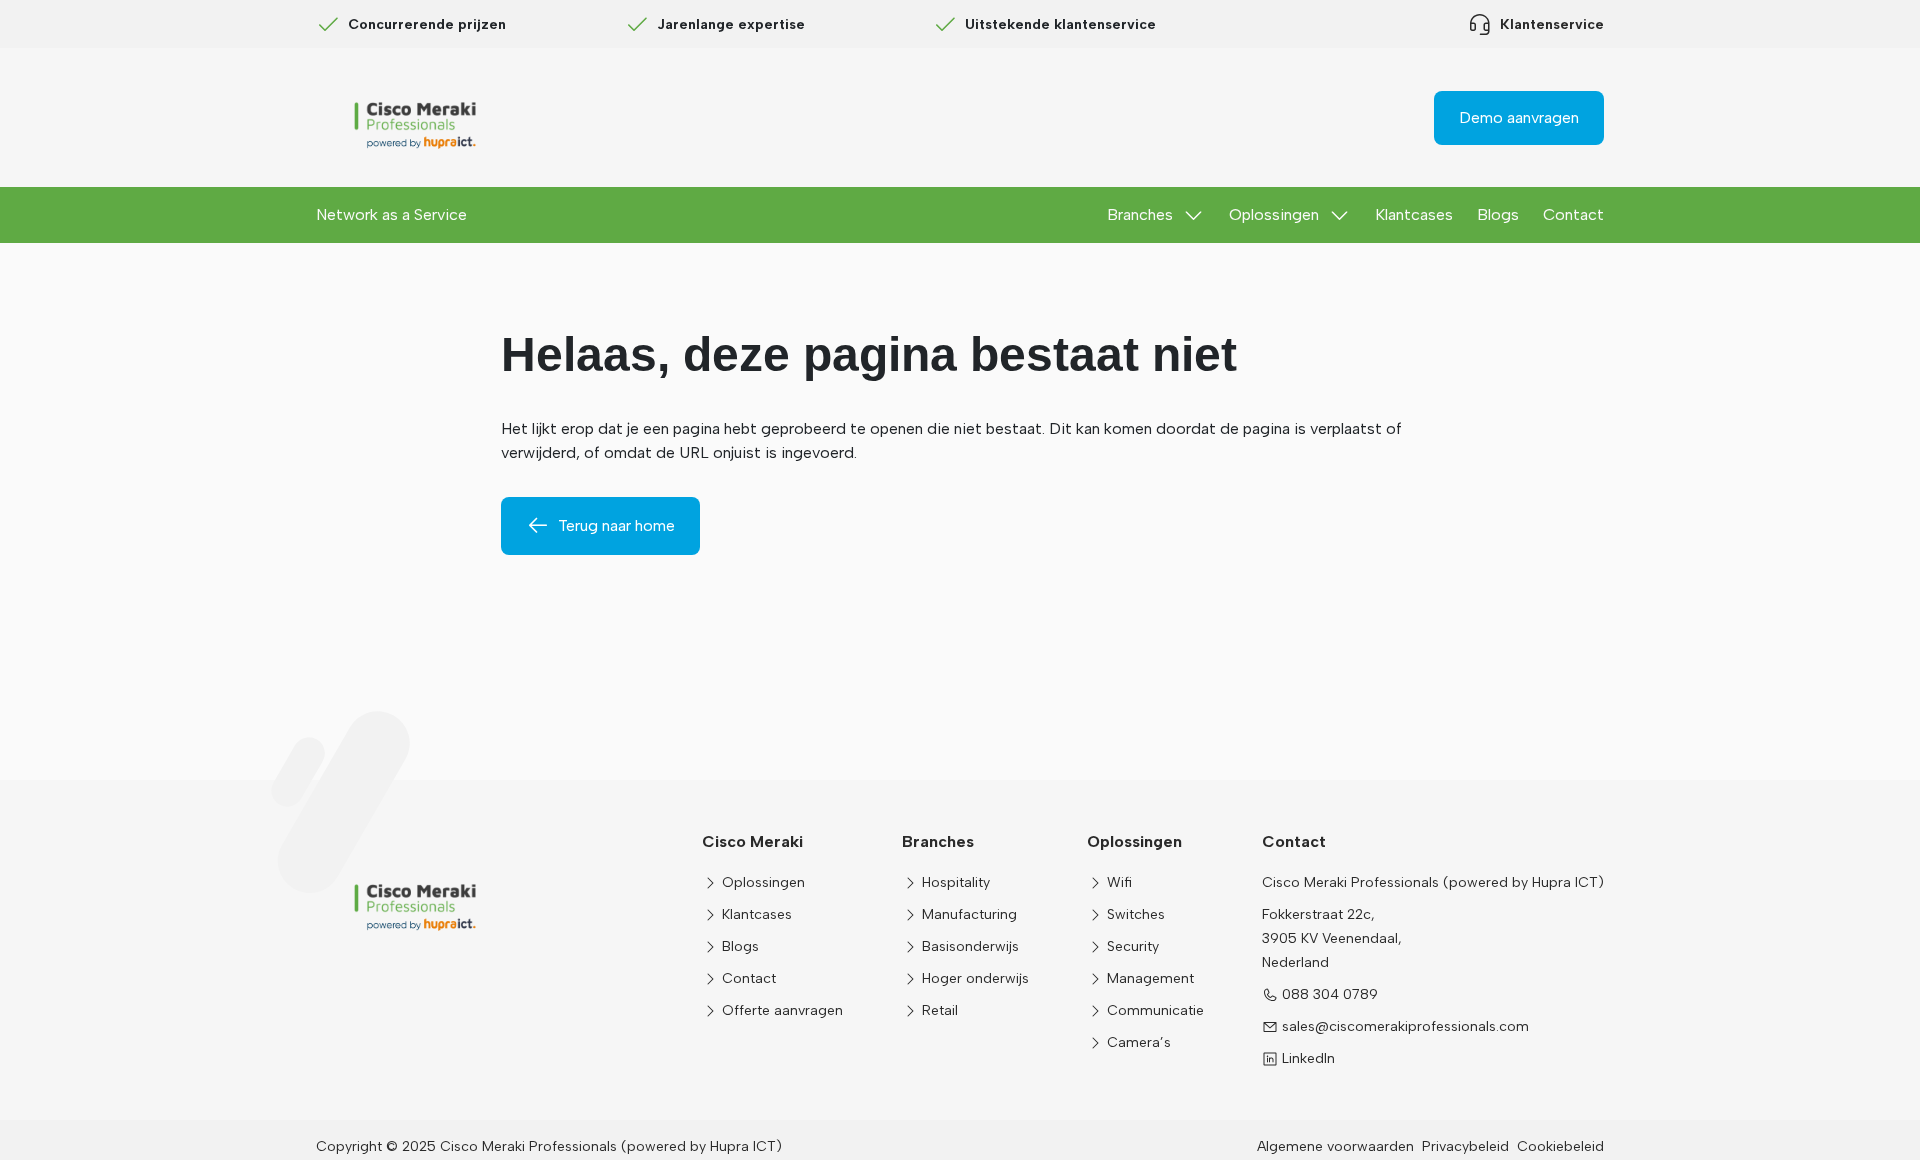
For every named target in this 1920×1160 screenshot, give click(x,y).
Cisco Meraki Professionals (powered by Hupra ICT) (1433, 882)
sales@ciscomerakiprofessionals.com (1405, 1026)
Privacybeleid (1465, 1146)
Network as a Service (391, 214)
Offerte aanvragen (782, 1010)
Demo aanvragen (1519, 117)
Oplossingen (1274, 214)
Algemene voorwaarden (1335, 1146)
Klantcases (1414, 214)
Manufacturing (969, 914)
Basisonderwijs (970, 946)
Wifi (1119, 882)
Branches (1140, 214)
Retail (940, 1010)
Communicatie (1155, 1010)
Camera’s (1139, 1042)
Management (1150, 978)
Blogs (1498, 214)
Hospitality (956, 882)
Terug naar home (616, 525)
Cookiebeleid (1560, 1146)
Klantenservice (1552, 24)
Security (1133, 946)
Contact (1573, 214)
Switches (1136, 914)
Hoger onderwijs (975, 978)
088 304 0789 (1330, 994)
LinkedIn (1308, 1058)
